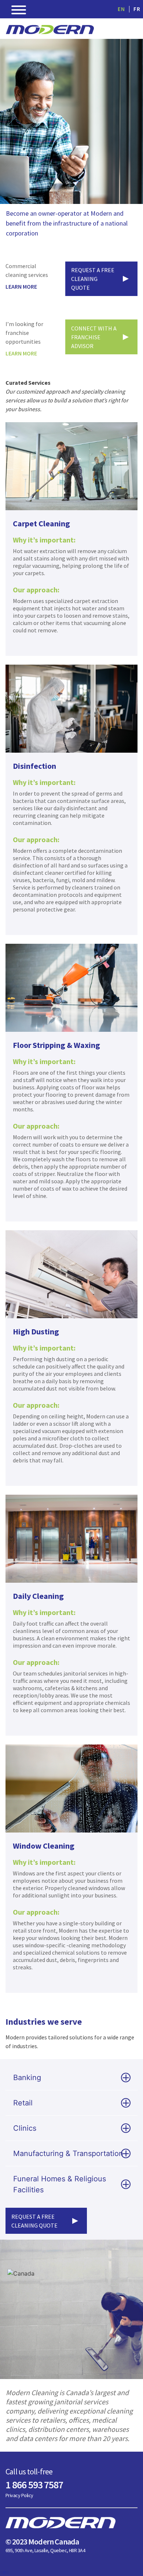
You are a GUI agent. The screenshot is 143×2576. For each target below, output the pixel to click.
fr (137, 9)
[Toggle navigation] (19, 11)
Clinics (25, 2128)
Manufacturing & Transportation (68, 2153)
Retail (23, 2103)
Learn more (21, 286)
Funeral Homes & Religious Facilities (60, 2184)
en (121, 9)
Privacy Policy (19, 2495)
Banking (27, 2078)
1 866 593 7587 (34, 2485)
